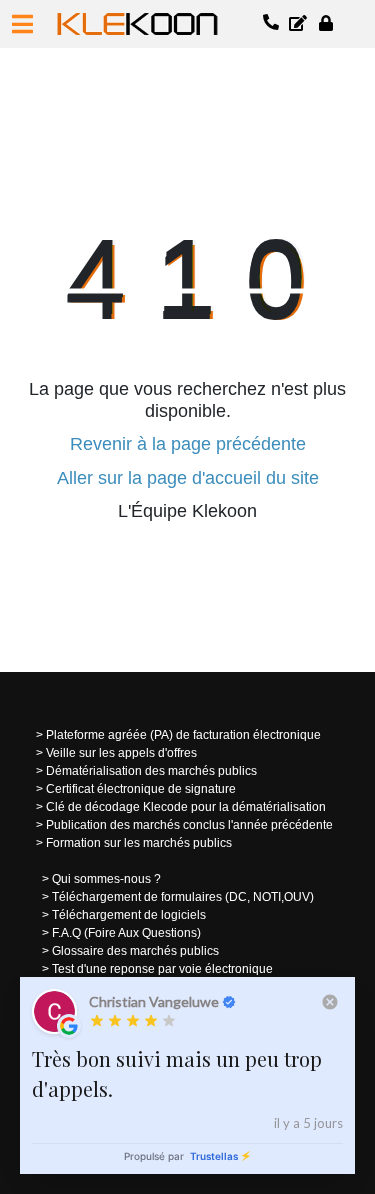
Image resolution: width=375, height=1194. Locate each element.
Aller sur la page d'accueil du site (188, 478)
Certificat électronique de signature (141, 789)
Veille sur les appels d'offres (121, 753)
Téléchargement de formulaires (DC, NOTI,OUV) (183, 897)
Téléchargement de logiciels (129, 915)
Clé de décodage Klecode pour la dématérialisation (186, 807)
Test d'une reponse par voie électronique (162, 969)
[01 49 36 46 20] (272, 24)
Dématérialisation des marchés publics (151, 771)
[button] (22, 24)
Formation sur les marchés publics (139, 843)
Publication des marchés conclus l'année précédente (189, 825)
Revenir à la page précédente (188, 444)
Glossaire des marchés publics (135, 951)
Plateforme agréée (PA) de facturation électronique (183, 735)
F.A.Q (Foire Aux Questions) (126, 933)
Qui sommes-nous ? (106, 879)
